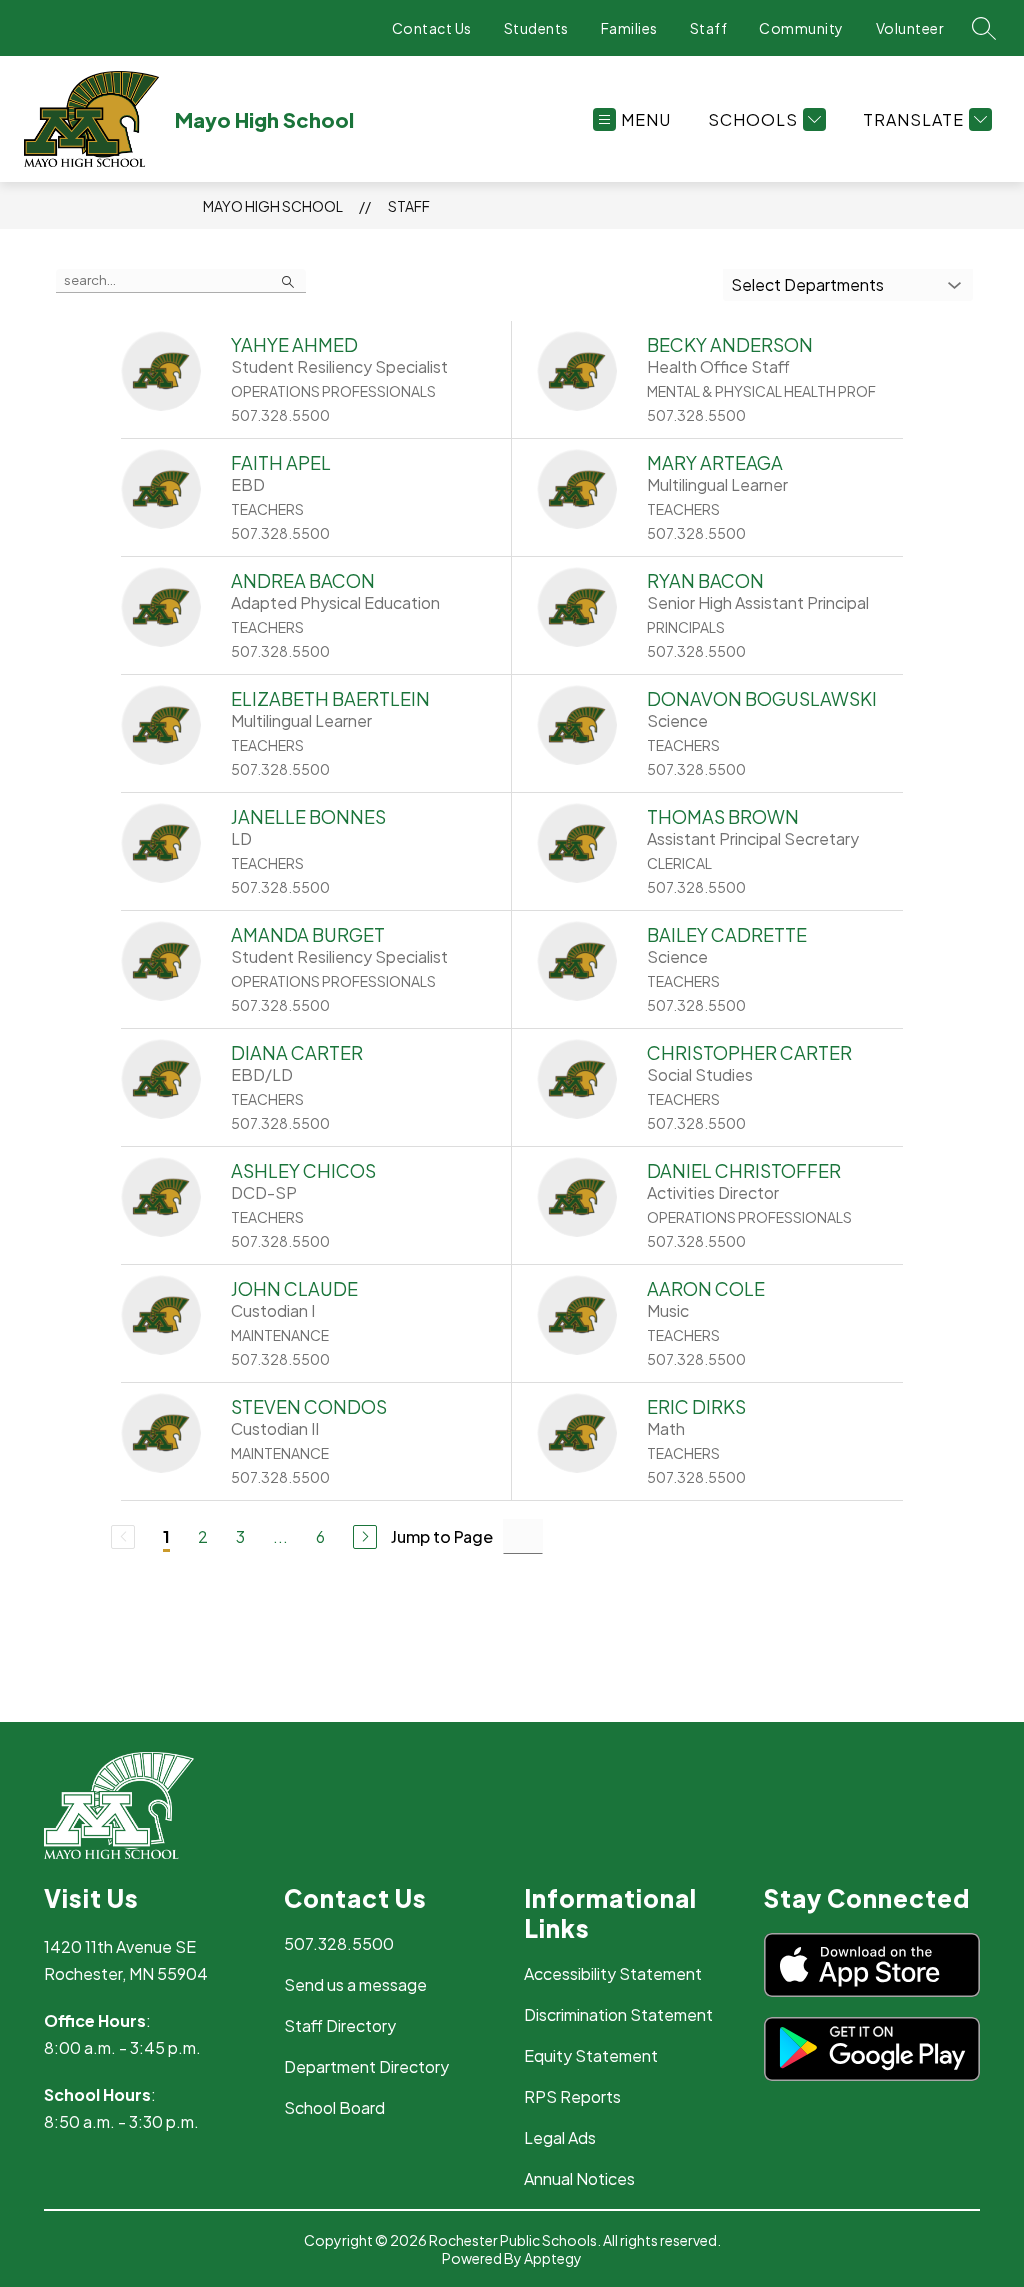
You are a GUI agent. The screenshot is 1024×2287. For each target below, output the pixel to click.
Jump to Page (442, 1536)
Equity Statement (591, 2055)
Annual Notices (579, 2178)
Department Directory (366, 2066)
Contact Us (432, 28)
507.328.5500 (339, 1943)
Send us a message (355, 1984)
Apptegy (553, 2258)
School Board (334, 2107)
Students (536, 28)
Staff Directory (340, 2025)
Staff (709, 28)
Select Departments (807, 284)
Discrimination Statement (618, 2014)
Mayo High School (273, 206)
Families (629, 28)
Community (801, 28)
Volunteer (910, 28)
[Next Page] (365, 1537)
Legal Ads (560, 2137)
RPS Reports (572, 2096)
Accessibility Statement (613, 1973)
